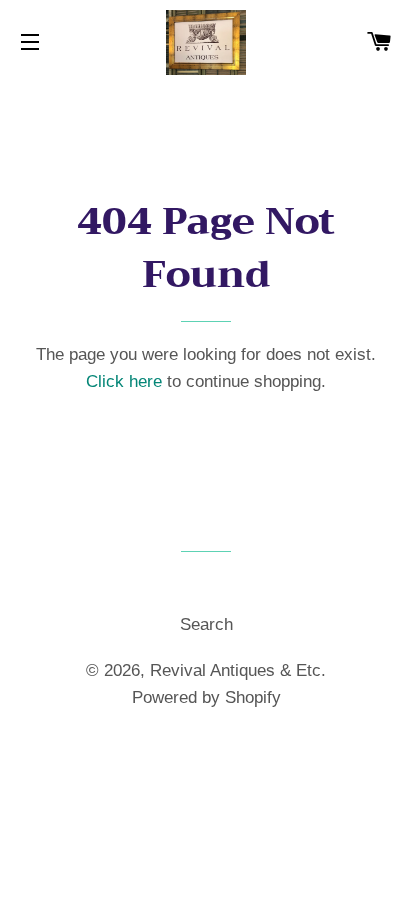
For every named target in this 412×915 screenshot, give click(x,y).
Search (206, 624)
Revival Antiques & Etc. (238, 670)
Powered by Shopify (206, 697)
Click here (124, 381)
